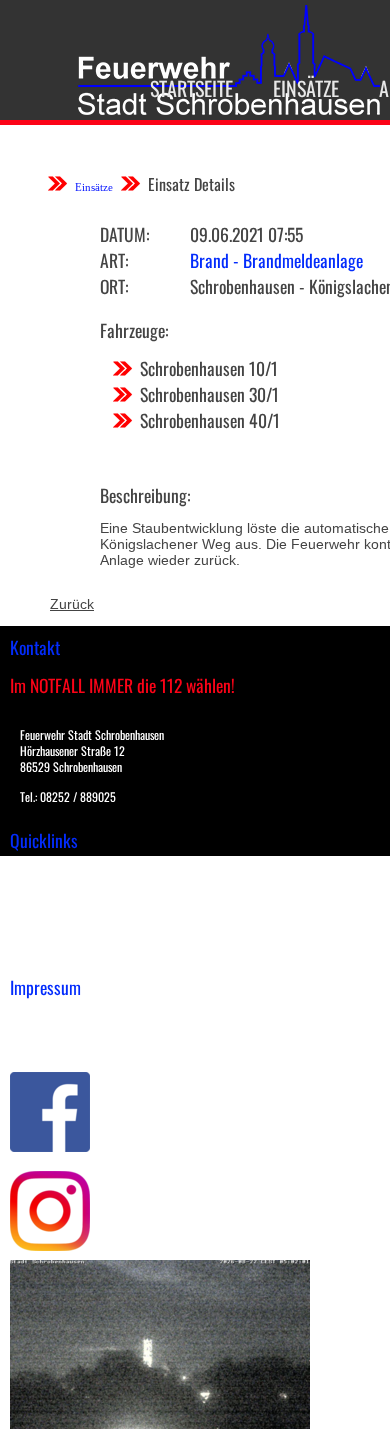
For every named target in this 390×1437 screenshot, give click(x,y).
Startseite (191, 88)
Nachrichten (48, 934)
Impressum (45, 1019)
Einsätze (306, 88)
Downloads (44, 892)
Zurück (72, 604)
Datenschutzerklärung (80, 1040)
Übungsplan (48, 913)
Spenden (37, 955)
